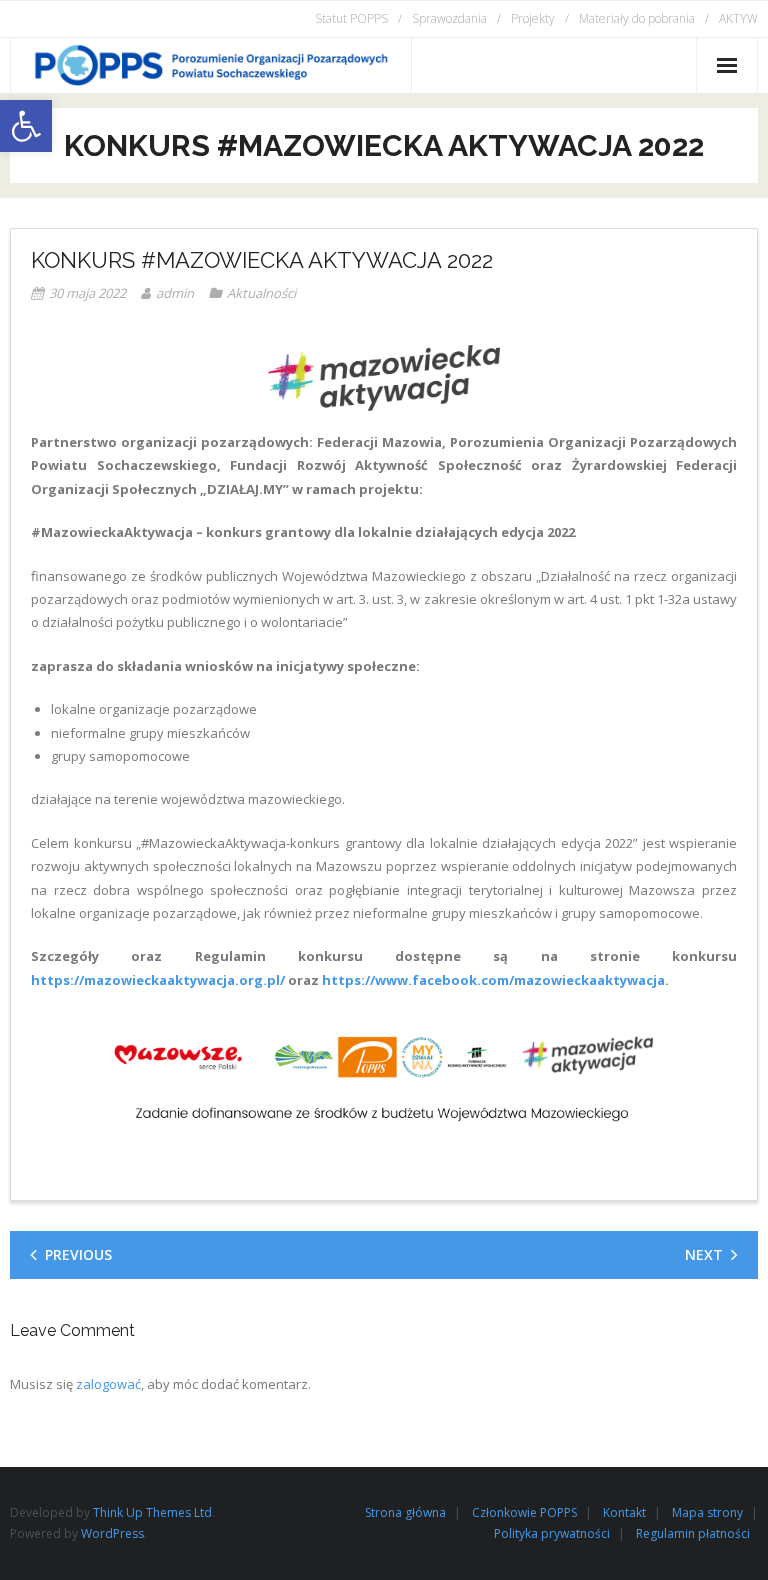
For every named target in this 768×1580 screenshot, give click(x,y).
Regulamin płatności (693, 1533)
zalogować (108, 1384)
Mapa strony (707, 1512)
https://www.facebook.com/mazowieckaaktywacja (493, 980)
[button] (26, 126)
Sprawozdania (449, 18)
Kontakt (624, 1512)
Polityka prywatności (552, 1533)
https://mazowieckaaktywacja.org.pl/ (158, 980)
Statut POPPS (351, 18)
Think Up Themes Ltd (152, 1512)
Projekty (533, 18)
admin (175, 293)
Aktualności (261, 293)
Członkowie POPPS (524, 1512)
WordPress (112, 1533)
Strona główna (405, 1512)
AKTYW (738, 18)
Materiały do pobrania (637, 18)
